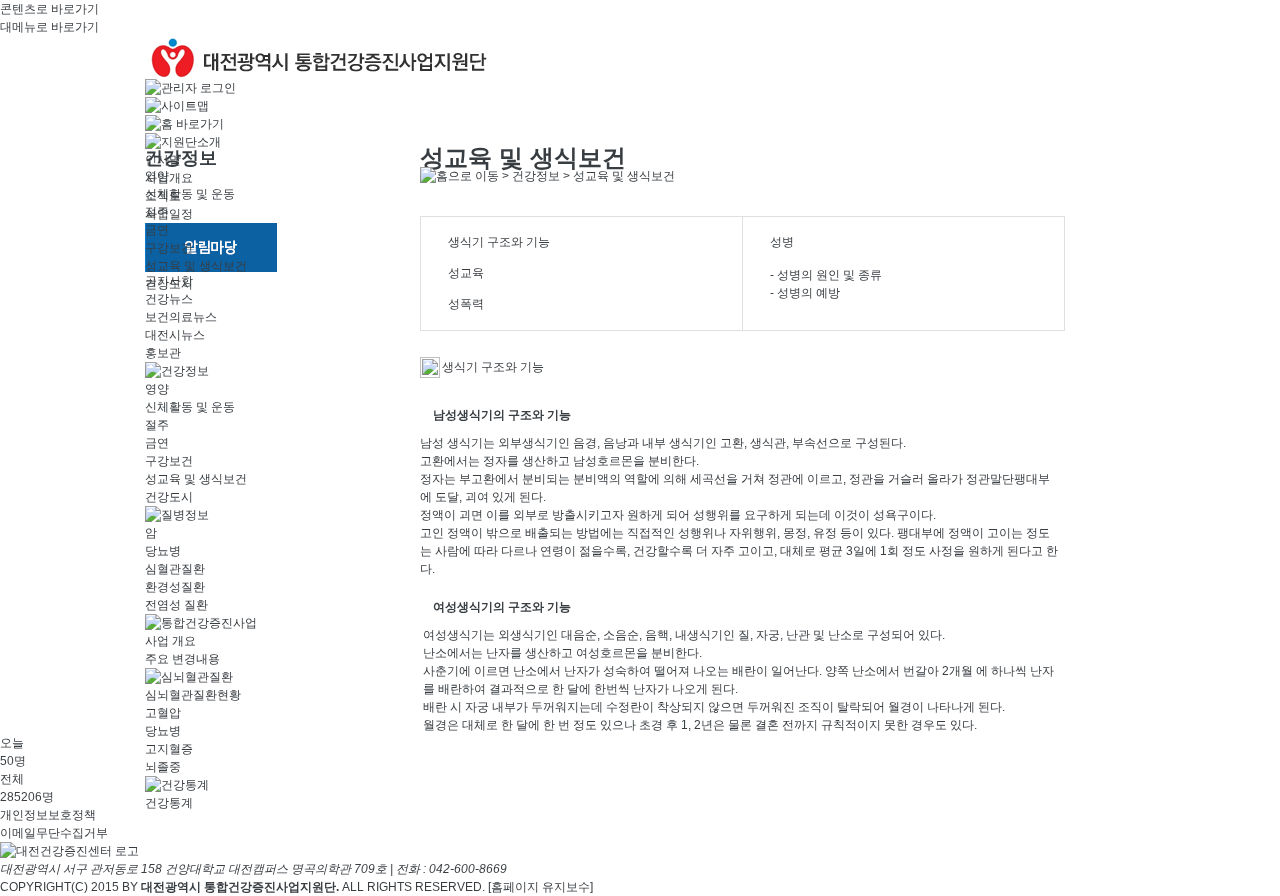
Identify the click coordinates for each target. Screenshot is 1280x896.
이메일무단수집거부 (54, 833)
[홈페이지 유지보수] (540, 887)
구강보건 (169, 248)
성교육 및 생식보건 (196, 266)
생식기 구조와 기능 (499, 242)
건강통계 (169, 803)
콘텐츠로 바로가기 (49, 9)
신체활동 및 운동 (190, 194)
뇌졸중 (163, 767)
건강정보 (536, 176)
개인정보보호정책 (48, 815)
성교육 (466, 273)
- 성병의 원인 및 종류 (826, 275)
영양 (157, 176)
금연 (157, 230)
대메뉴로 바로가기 (49, 27)
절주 (157, 212)
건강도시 (169, 284)
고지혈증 (169, 749)
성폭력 (466, 304)
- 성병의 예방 (805, 293)
